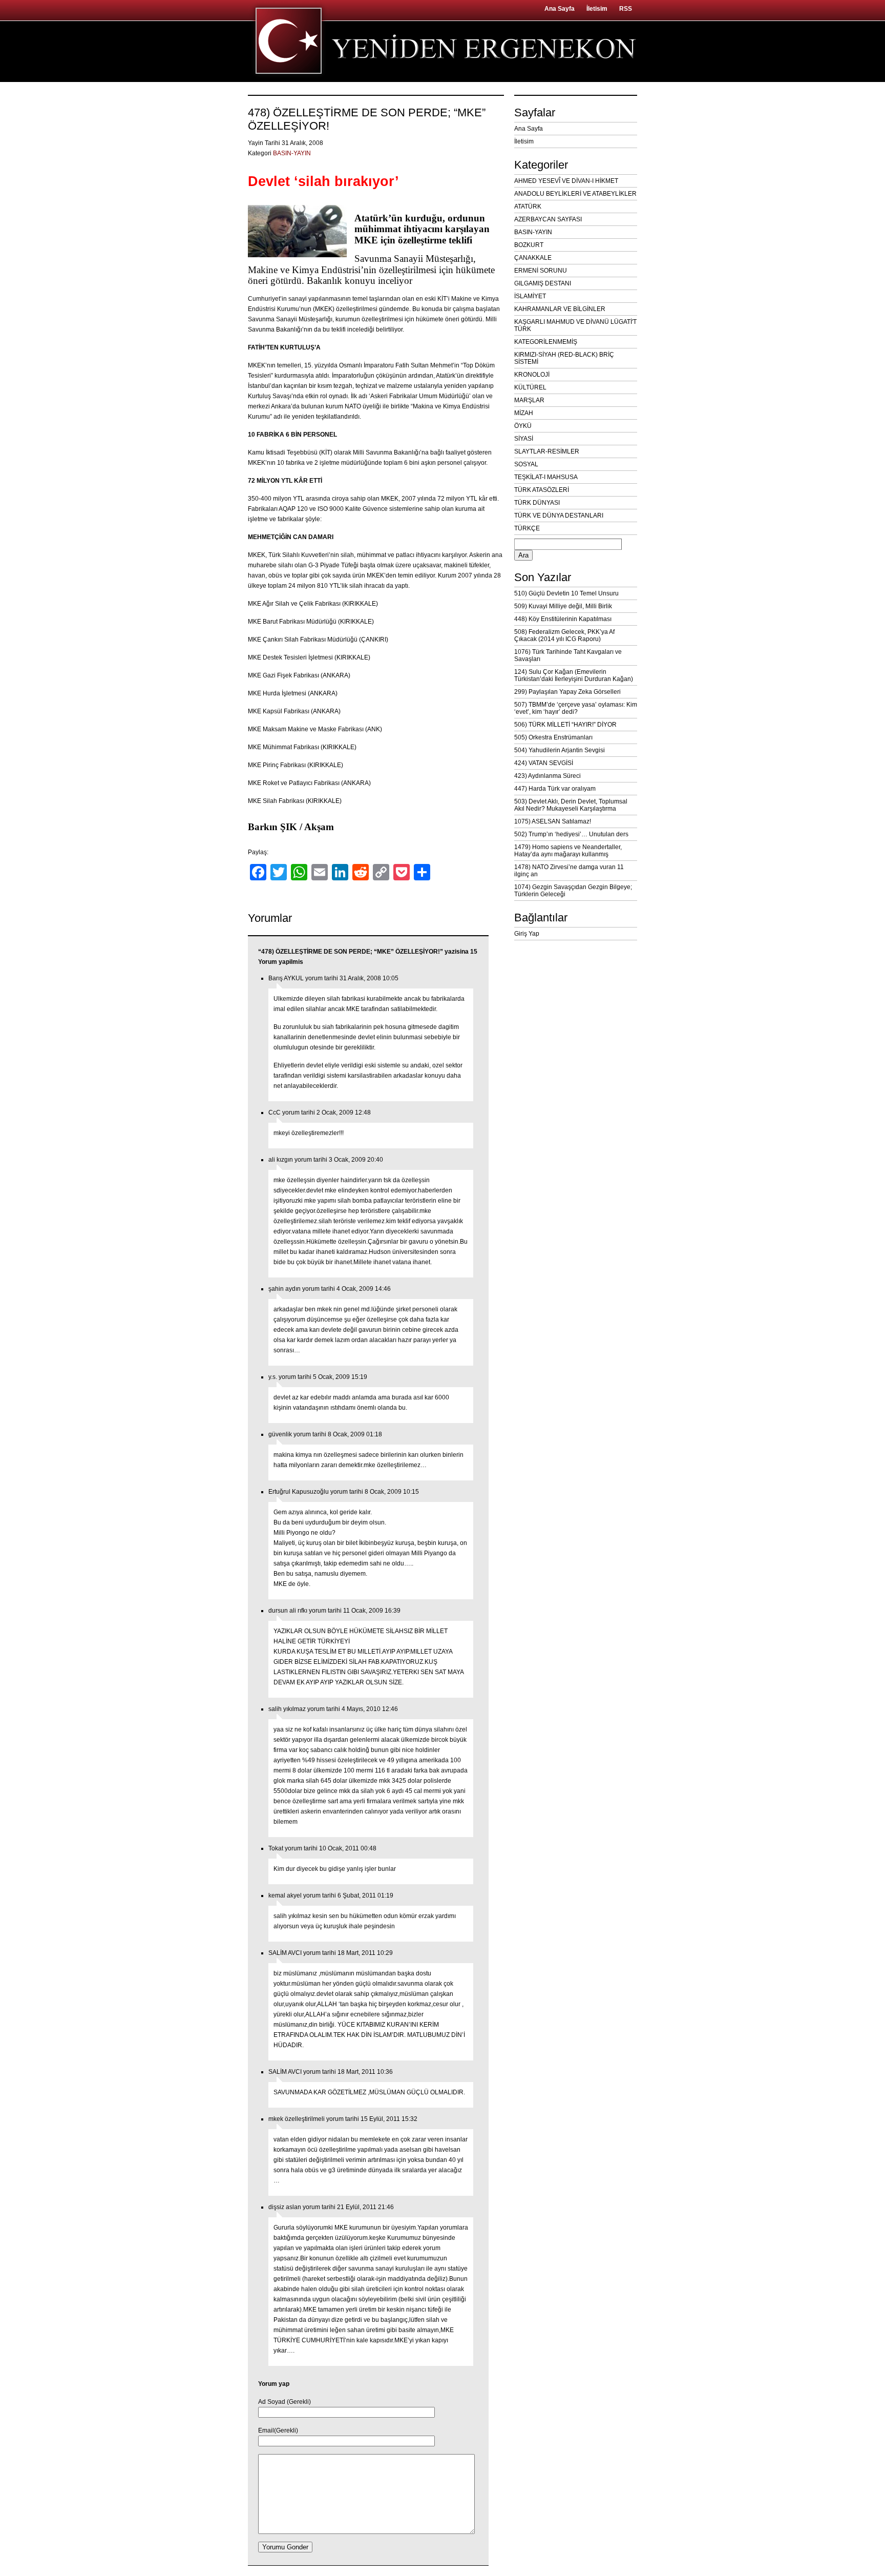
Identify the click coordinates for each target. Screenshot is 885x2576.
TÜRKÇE (527, 528)
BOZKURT (529, 245)
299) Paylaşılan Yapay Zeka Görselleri (567, 692)
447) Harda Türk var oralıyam (555, 789)
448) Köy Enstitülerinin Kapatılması (563, 619)
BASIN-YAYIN (292, 153)
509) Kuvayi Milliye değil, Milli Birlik (563, 606)
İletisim (597, 9)
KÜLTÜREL (530, 387)
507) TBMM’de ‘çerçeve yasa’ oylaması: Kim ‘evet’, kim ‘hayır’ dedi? (576, 708)
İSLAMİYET (530, 296)
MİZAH (524, 413)
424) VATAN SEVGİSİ (544, 763)
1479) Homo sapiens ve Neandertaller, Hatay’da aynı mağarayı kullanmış (568, 851)
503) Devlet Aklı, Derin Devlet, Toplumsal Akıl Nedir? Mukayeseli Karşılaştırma (571, 805)
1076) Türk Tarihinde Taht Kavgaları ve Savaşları (568, 655)
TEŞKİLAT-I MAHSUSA (546, 477)
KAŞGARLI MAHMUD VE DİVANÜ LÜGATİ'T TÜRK (575, 325)
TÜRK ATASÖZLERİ (542, 490)
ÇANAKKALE (533, 258)
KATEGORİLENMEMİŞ (546, 342)
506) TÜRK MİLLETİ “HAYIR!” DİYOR (565, 725)
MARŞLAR (529, 400)
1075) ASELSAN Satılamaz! (553, 821)
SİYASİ (524, 439)
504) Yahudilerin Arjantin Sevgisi (560, 750)
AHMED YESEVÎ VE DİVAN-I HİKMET (566, 181)
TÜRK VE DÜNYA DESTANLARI (559, 516)
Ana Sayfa (560, 9)
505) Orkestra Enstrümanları (553, 737)
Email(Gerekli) (278, 2430)
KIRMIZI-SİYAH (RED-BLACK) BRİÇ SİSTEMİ (564, 358)
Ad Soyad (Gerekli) (285, 2402)
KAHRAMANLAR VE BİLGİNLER (560, 309)
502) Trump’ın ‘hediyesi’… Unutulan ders (571, 834)
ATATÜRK (528, 207)
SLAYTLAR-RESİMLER (547, 451)
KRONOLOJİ (532, 375)
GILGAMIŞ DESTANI (543, 283)
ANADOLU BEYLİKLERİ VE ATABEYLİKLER (575, 194)
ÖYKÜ (523, 426)
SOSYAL (526, 464)
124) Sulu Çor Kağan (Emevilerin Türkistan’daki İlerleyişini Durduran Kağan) (574, 675)
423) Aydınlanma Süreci (547, 776)
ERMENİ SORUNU (541, 271)
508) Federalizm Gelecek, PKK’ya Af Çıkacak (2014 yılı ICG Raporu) (564, 635)
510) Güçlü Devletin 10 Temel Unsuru (566, 593)
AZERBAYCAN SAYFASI (548, 219)
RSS (626, 9)
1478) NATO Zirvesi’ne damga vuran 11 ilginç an (569, 871)
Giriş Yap (527, 934)
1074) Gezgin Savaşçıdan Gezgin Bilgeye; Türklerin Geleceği (573, 891)
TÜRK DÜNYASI (537, 503)
